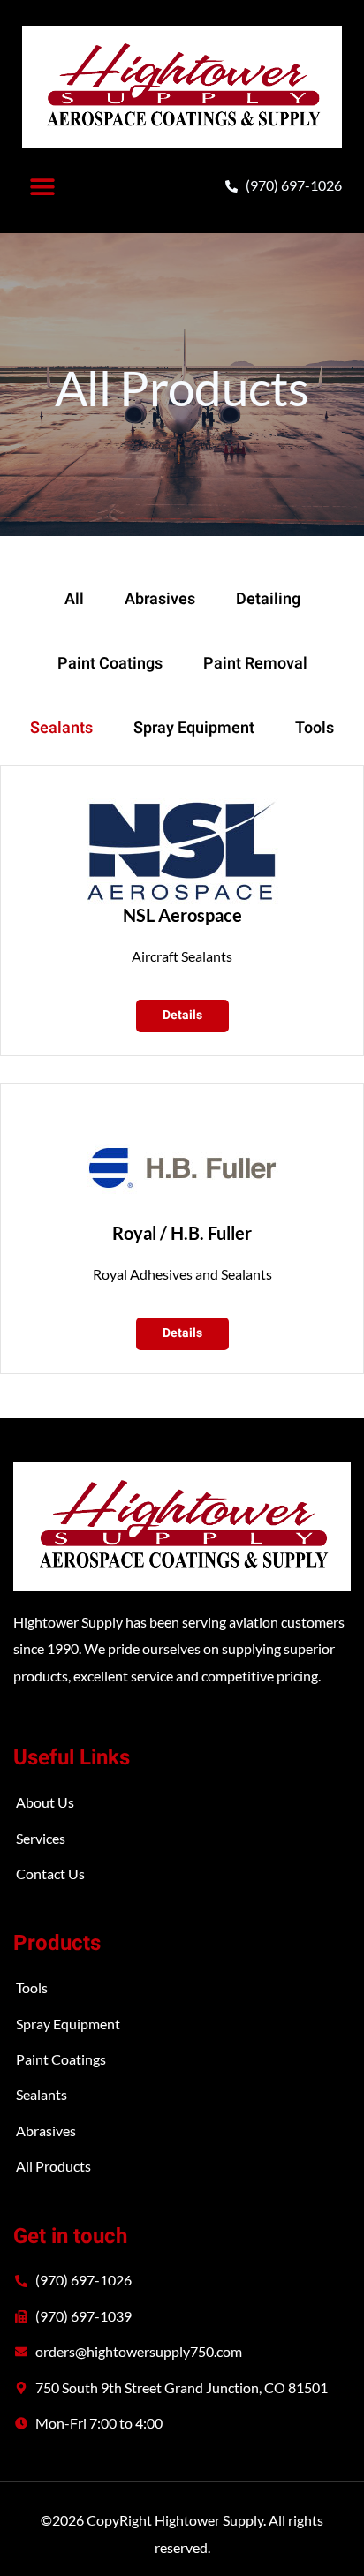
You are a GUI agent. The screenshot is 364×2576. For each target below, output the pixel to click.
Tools (315, 728)
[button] (42, 186)
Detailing (268, 599)
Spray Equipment (194, 728)
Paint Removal (255, 664)
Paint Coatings (110, 664)
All (74, 599)
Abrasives (160, 599)
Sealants (61, 728)
